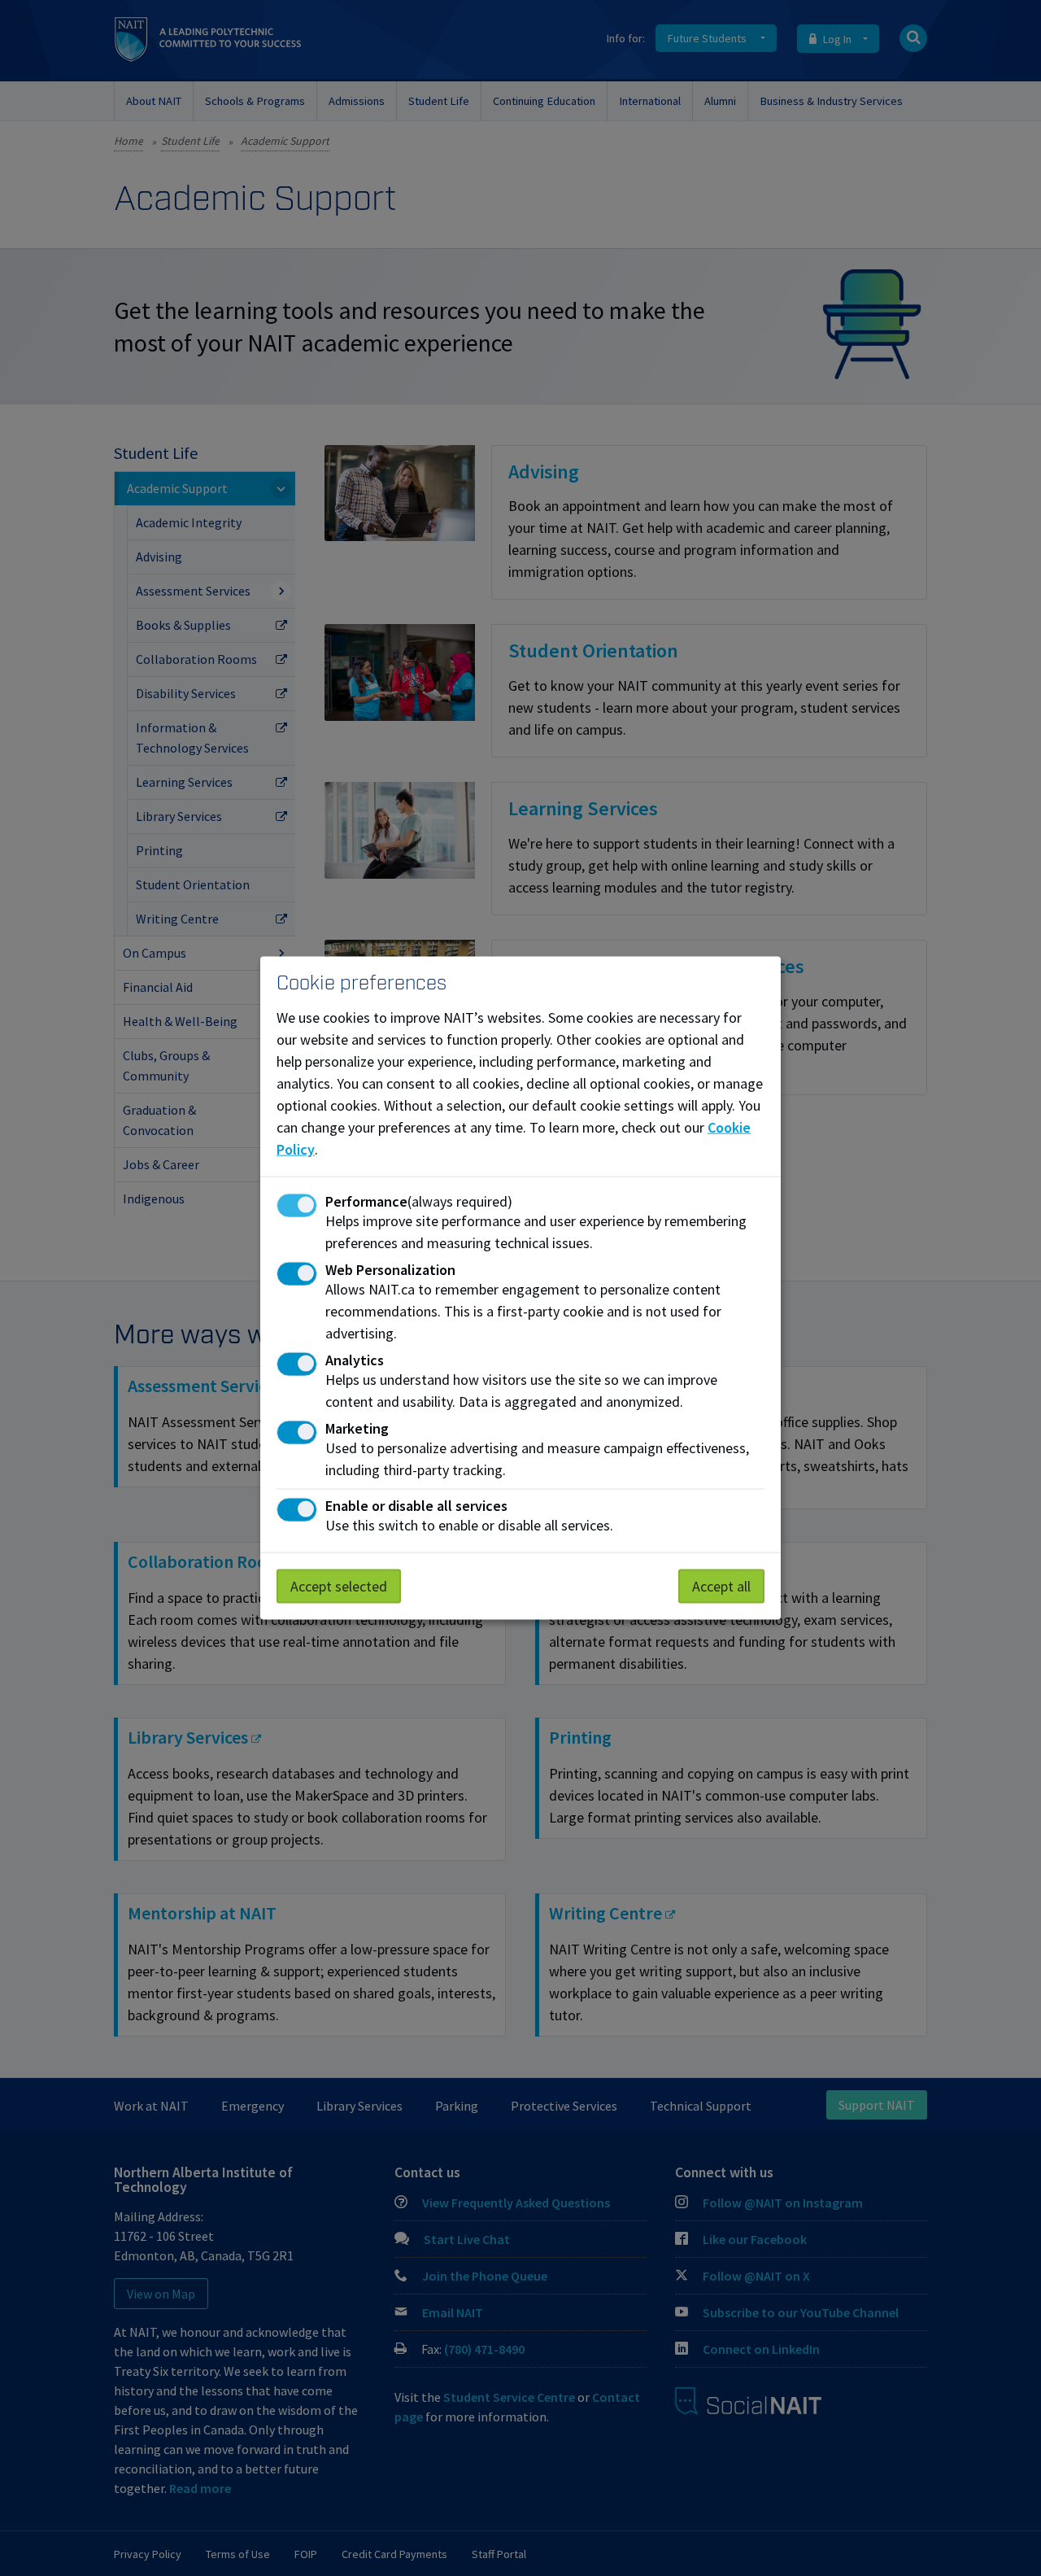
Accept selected (339, 1585)
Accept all (721, 1585)
